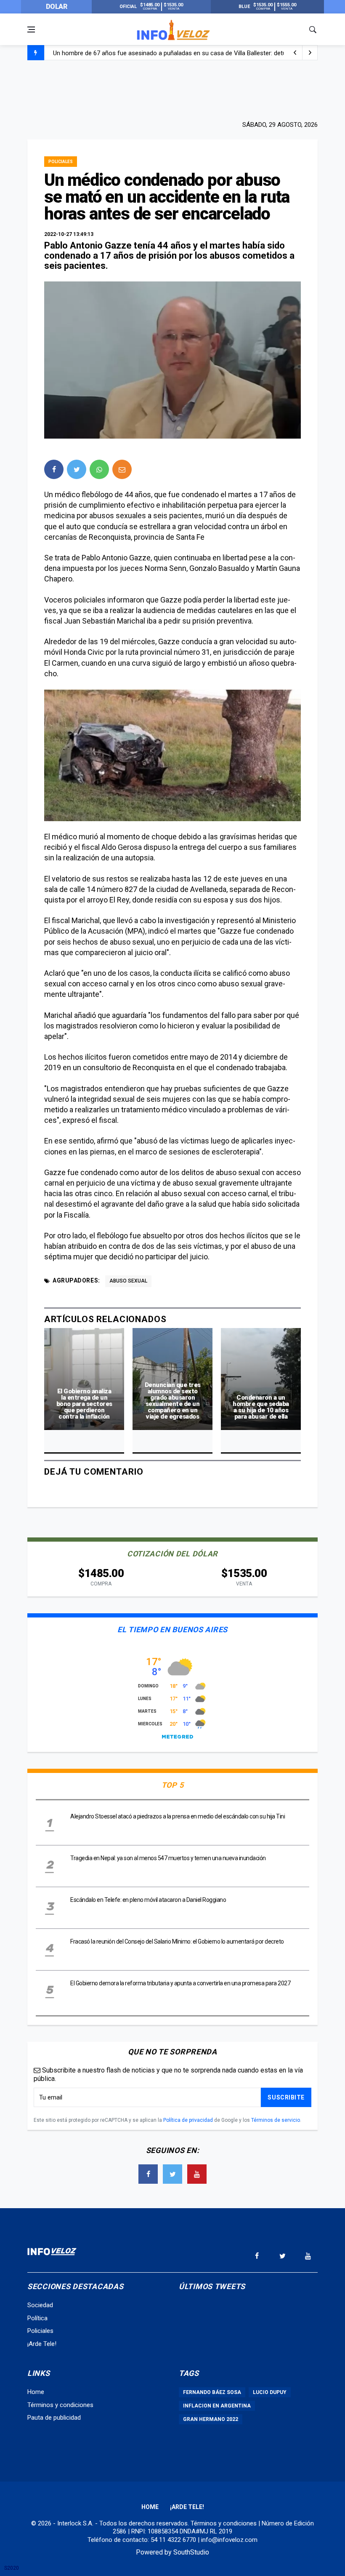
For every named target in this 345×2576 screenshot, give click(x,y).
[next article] (295, 53)
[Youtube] (197, 2174)
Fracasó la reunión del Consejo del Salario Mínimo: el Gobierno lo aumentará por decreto (177, 1941)
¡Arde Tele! (42, 2344)
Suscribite (286, 2097)
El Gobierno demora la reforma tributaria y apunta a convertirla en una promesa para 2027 (180, 1983)
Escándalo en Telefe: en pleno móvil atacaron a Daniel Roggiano (148, 1900)
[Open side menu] (31, 29)
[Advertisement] (172, 89)
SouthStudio (191, 2552)
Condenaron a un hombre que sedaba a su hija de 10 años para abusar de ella (261, 1407)
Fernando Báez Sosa (212, 2392)
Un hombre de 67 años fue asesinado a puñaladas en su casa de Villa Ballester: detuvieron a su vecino (195, 51)
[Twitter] (172, 2174)
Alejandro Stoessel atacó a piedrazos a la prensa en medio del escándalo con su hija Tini (178, 1816)
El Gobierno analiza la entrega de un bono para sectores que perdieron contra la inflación (84, 1404)
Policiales (61, 162)
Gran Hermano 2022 (211, 2419)
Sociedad (40, 2305)
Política (37, 2318)
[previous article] (310, 53)
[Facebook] (148, 2174)
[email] (122, 469)
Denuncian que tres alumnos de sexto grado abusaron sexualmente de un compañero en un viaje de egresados (173, 1401)
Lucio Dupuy (270, 2392)
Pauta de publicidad (54, 2418)
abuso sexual (128, 1281)
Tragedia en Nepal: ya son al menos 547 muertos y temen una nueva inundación (168, 1858)
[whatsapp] (99, 469)
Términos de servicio (276, 2120)
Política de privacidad (188, 2120)
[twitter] (77, 469)
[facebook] (54, 469)
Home (36, 2392)
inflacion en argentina (217, 2406)
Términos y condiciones (60, 2405)
